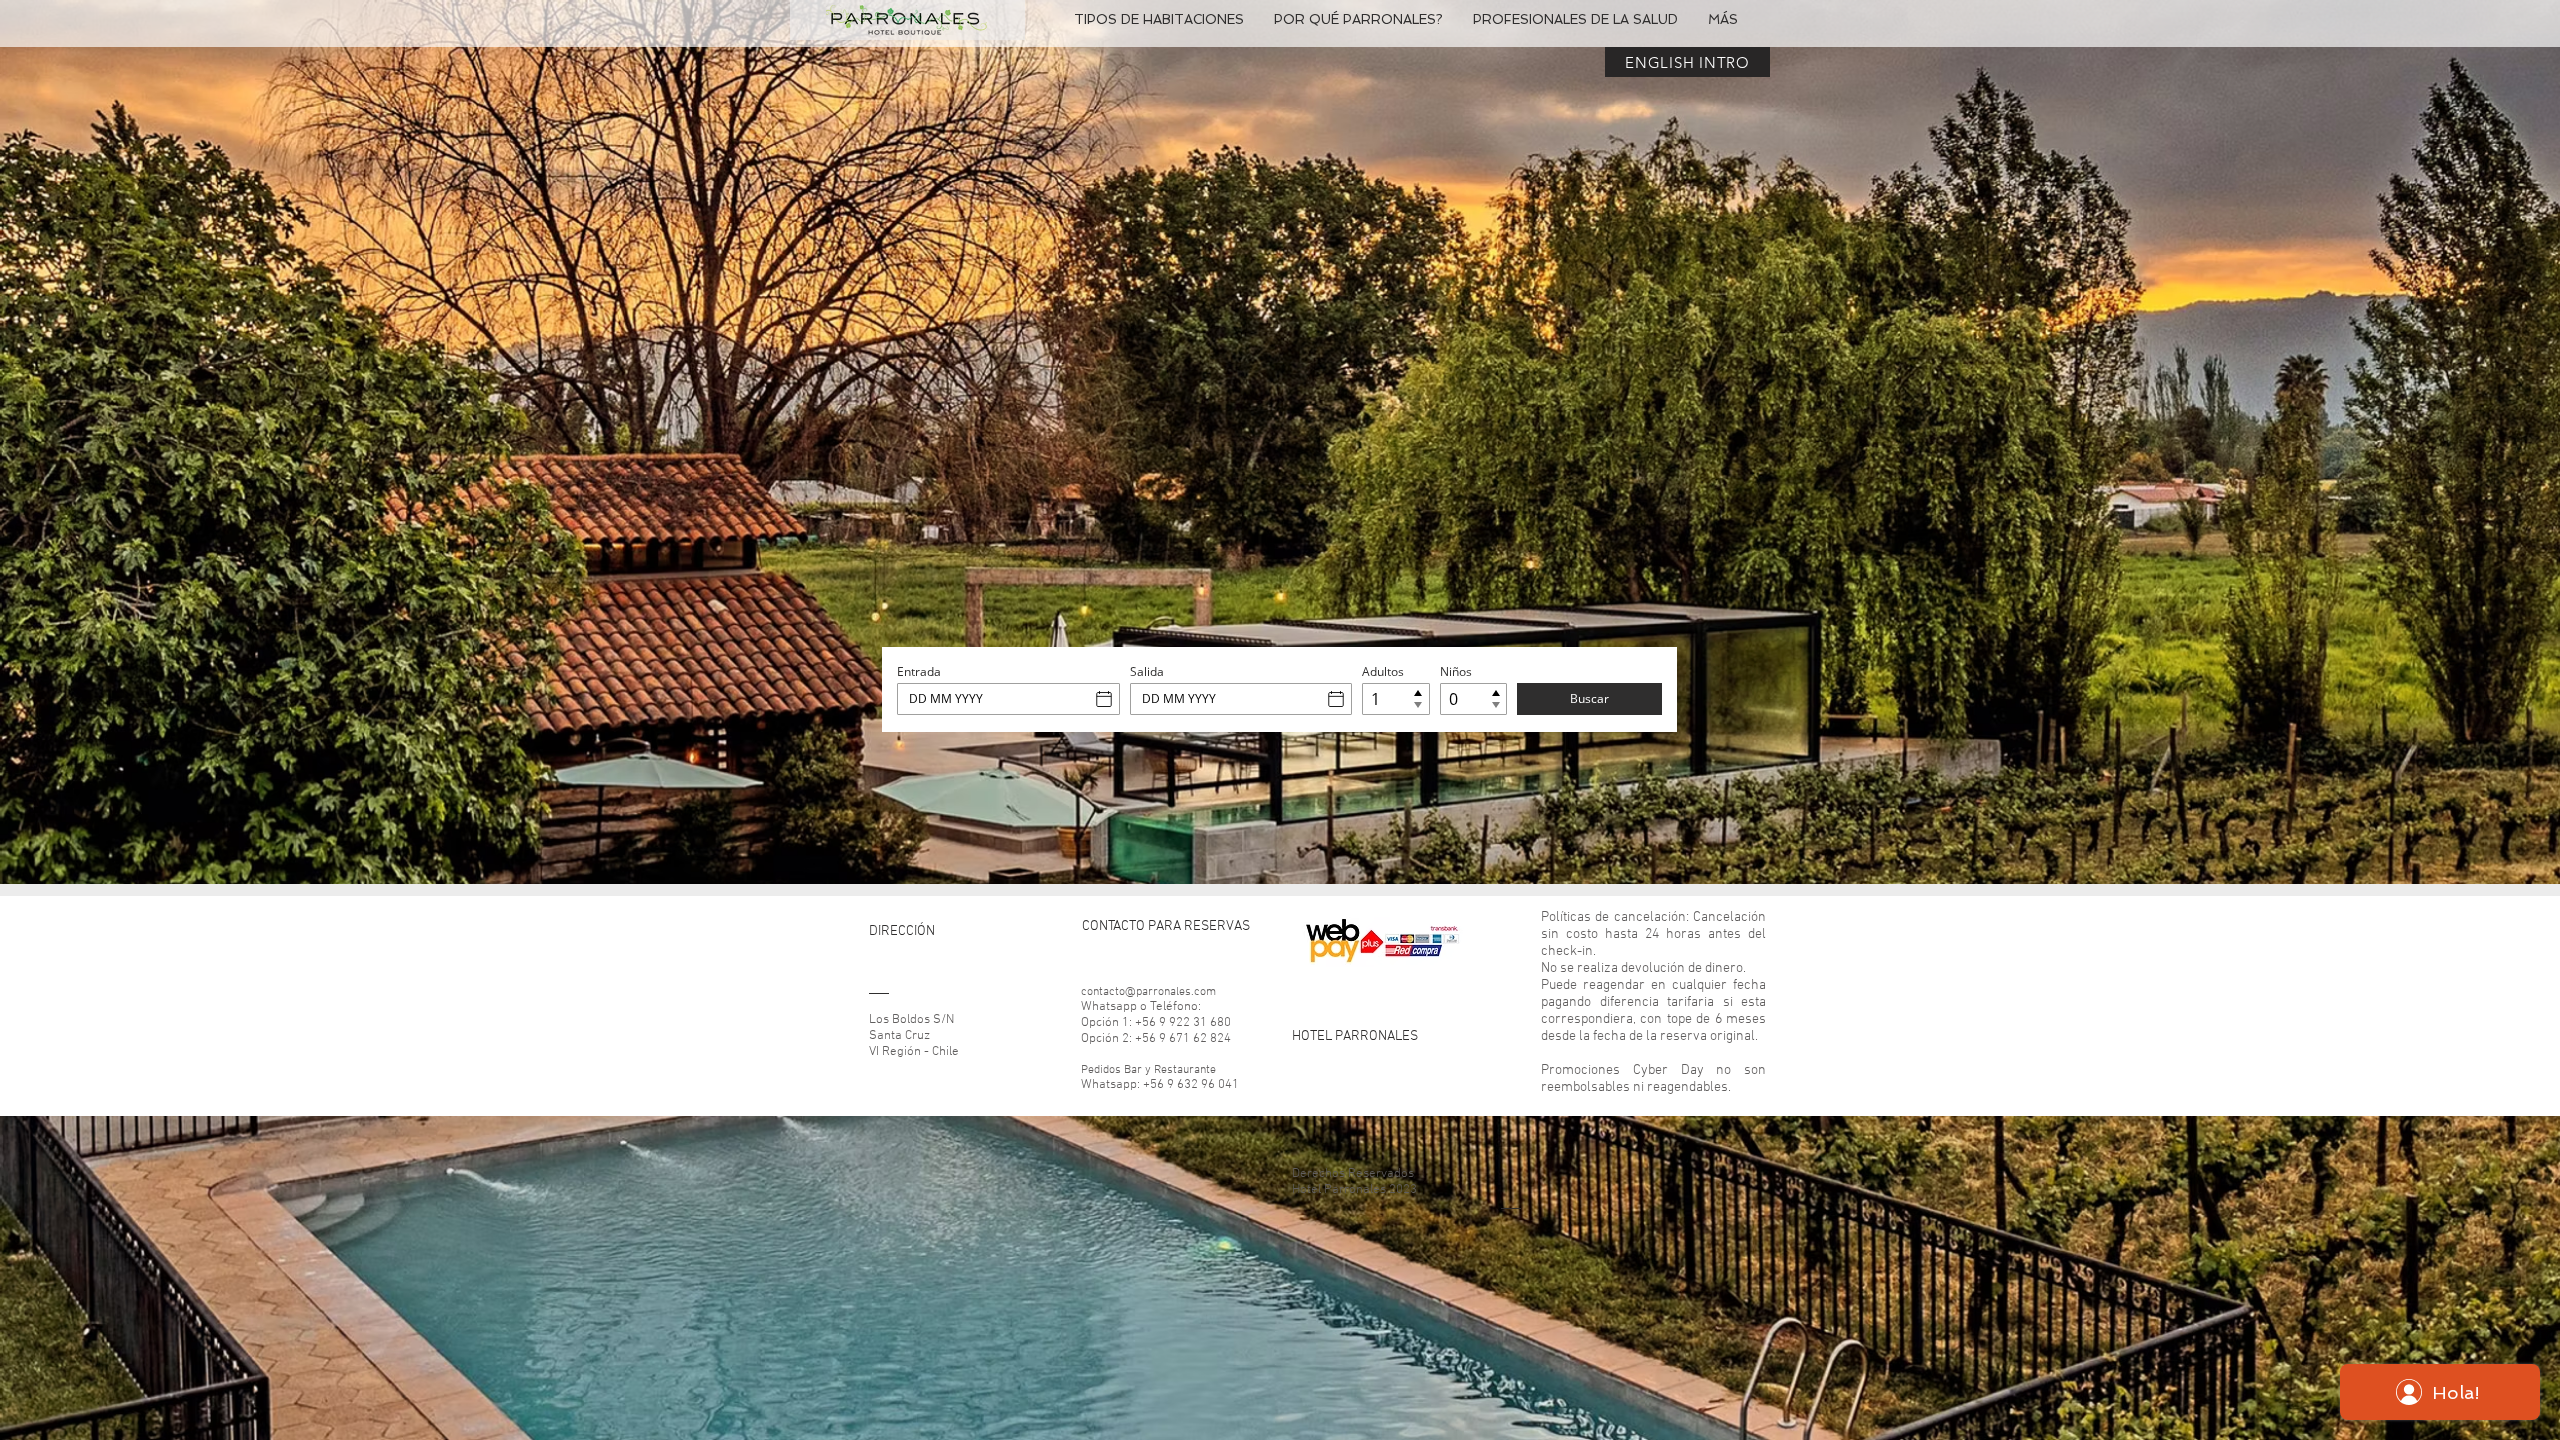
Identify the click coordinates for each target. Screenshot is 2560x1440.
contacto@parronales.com (1148, 992)
